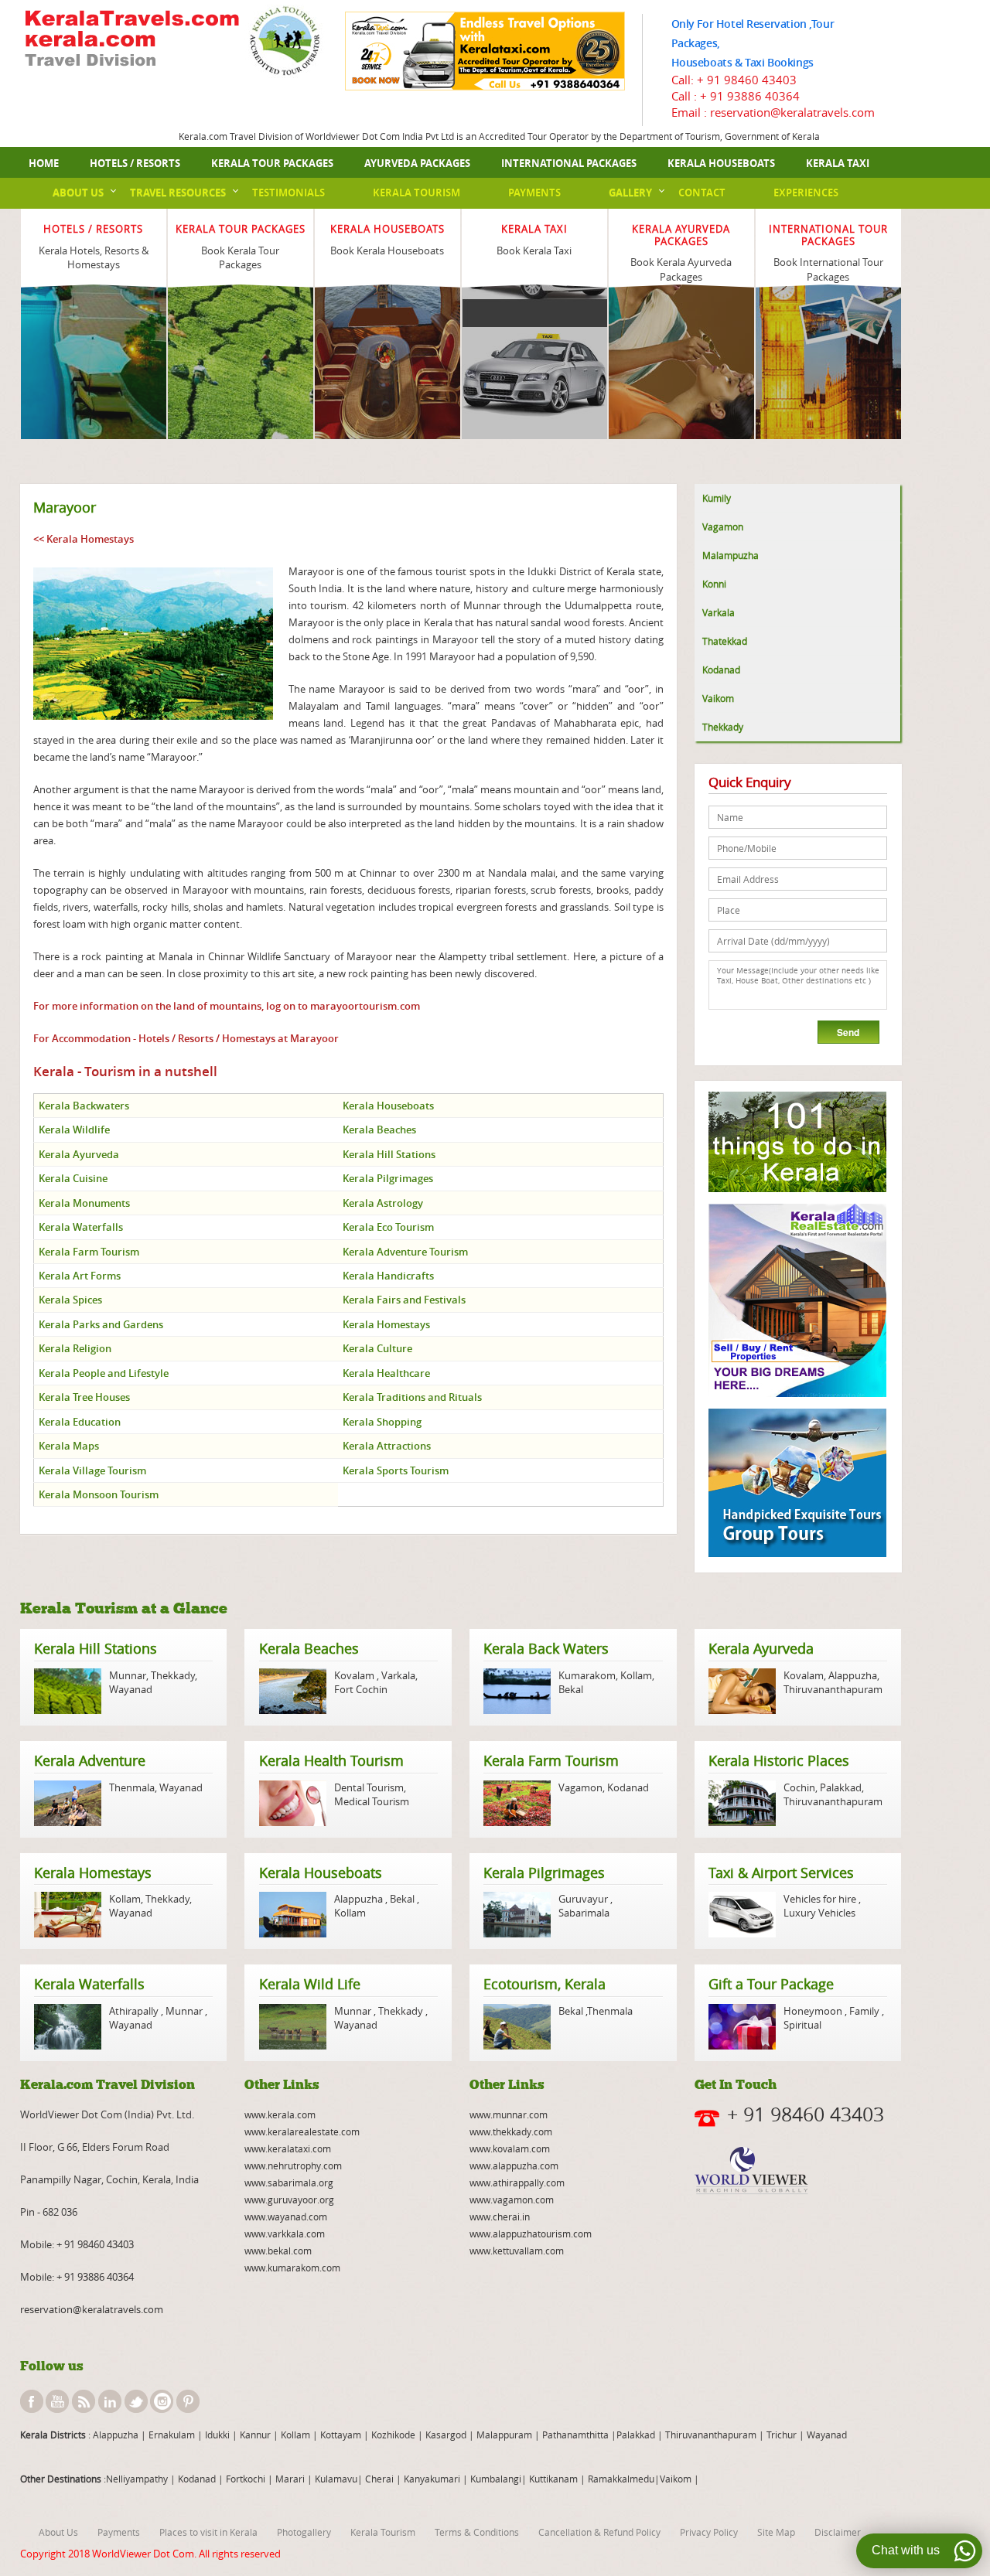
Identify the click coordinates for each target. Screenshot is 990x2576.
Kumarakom (587, 1675)
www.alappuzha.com (514, 2165)
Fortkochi (247, 2479)
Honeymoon (814, 2011)
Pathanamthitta (577, 2435)
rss (84, 2401)
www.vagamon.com (512, 2199)
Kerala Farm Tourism (551, 1760)
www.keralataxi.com (288, 2148)
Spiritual (802, 2025)
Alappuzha (853, 1675)
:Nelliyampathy (135, 2479)
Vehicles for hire (821, 1899)
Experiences (806, 193)
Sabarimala (584, 1913)
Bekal (571, 1689)
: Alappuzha (112, 2435)
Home (44, 163)
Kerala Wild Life (310, 1984)
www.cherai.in (500, 2217)
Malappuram (503, 2435)
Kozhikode (393, 2435)
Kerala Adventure (90, 1760)
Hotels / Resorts (135, 163)
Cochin (799, 1787)
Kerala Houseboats (721, 163)
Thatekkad (725, 641)
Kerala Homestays (93, 1872)
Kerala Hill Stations (96, 1648)
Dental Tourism (369, 1787)
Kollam (636, 1675)
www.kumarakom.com (292, 2268)
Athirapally (135, 2011)
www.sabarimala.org (289, 2182)
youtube (57, 2401)
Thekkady (723, 727)
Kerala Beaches (309, 1648)
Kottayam (342, 2435)
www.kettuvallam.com (517, 2251)
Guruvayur (584, 1899)
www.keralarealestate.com (302, 2131)
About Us (78, 193)
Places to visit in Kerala (208, 2532)
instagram (162, 2401)
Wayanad (131, 1689)
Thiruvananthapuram (833, 1689)
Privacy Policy (709, 2532)
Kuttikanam (552, 2479)
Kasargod (446, 2435)
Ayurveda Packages (417, 163)
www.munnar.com (509, 2114)
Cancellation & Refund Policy (599, 2532)
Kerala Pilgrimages (544, 1872)
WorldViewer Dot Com (143, 2554)
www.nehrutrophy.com (293, 2165)
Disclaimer (838, 2532)
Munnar (128, 1675)
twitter (136, 2401)
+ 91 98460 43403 (747, 80)
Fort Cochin (361, 1689)
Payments (534, 193)
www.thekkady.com (511, 2131)
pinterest (188, 2401)
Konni (714, 584)
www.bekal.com (278, 2251)
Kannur (254, 2435)
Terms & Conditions (477, 2532)
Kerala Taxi (838, 163)
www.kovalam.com (510, 2148)
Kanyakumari (432, 2479)
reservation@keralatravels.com (92, 2309)
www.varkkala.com (285, 2234)
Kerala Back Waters (546, 1648)
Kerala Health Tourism (331, 1760)
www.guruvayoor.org (289, 2199)
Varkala (719, 612)
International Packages (569, 163)
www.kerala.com (280, 2114)
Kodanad (721, 670)
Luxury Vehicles (819, 1913)
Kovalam (355, 1675)
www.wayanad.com (286, 2217)
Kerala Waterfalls (89, 1984)
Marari (289, 2479)
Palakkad (841, 1787)
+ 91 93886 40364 (750, 96)
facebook (32, 2401)
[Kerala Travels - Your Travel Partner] (132, 40)
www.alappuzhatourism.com (531, 2234)
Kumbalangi (495, 2479)
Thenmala (132, 1787)
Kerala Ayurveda (761, 1648)
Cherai (381, 2479)
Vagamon (723, 526)
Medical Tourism (372, 1801)
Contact (702, 193)
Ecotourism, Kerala (544, 1984)
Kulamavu (336, 2479)
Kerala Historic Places (779, 1760)
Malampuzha (731, 555)
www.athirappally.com (517, 2182)
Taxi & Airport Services (781, 1872)
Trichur (782, 2435)
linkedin (110, 2401)
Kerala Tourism (416, 193)
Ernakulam (173, 2435)
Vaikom (718, 698)
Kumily (717, 498)
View (93, 312)
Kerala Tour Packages (272, 163)
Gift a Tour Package (771, 1984)
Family (864, 2011)
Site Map (776, 2532)
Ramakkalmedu (621, 2479)
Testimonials (288, 193)
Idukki (218, 2435)
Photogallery (304, 2532)
